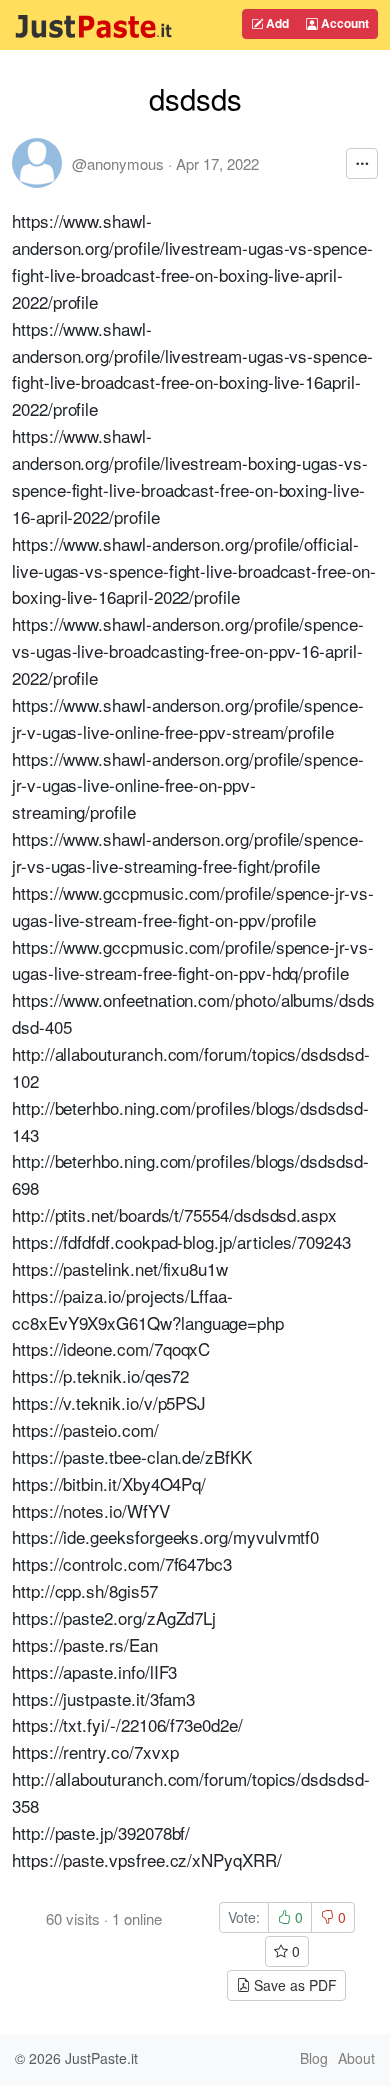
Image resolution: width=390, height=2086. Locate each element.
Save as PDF (293, 1985)
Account (343, 23)
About (356, 2058)
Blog (314, 2058)
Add (276, 23)
